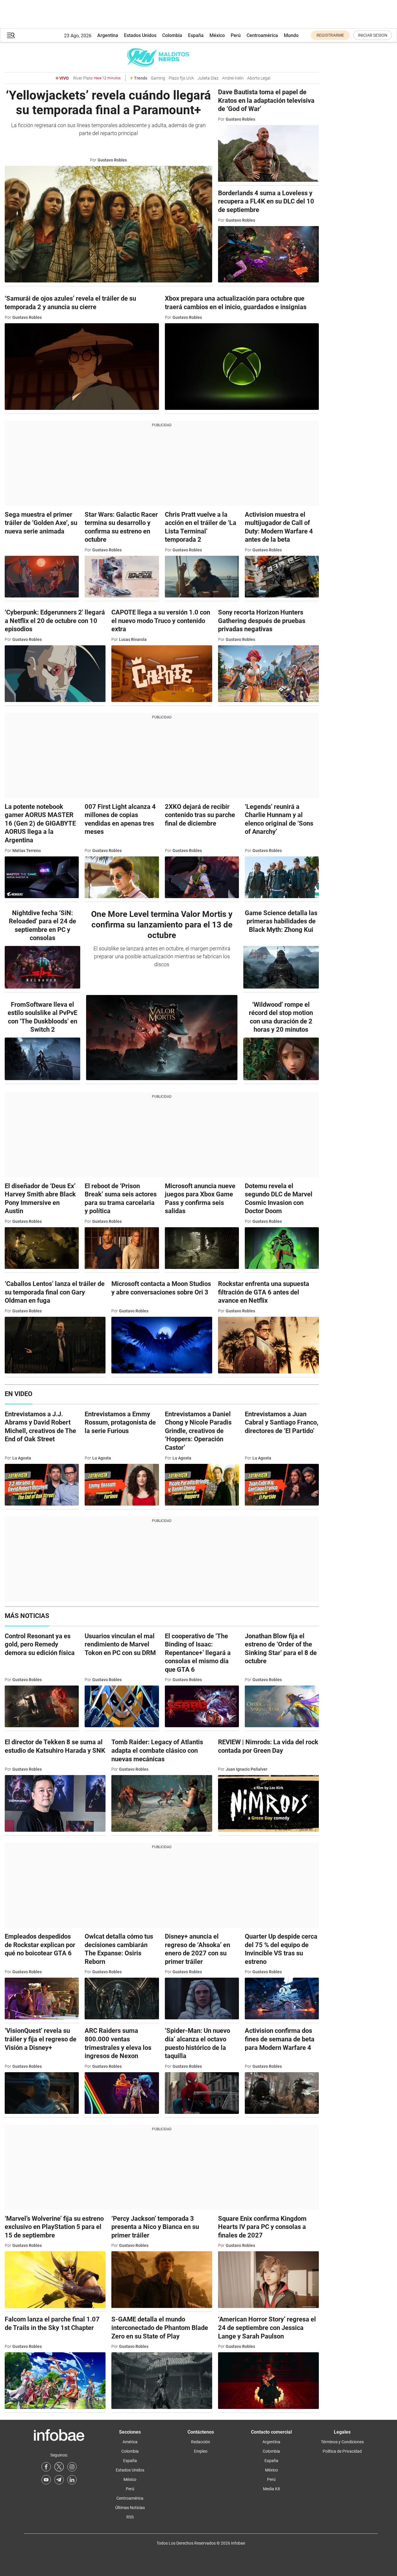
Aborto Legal (259, 78)
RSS (130, 2517)
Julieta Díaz (208, 78)
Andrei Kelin (233, 78)
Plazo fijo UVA (181, 78)
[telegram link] (59, 2480)
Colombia (172, 35)
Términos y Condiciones (342, 2442)
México (217, 35)
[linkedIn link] (72, 2480)
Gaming (158, 78)
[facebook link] (46, 2467)
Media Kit (272, 2489)
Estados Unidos (140, 35)
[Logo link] (162, 57)
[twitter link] (59, 2467)
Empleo (201, 2451)
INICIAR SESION (373, 35)
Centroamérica (262, 35)
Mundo (291, 35)
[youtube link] (46, 2480)
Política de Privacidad (342, 2451)
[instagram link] (72, 2467)
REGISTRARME (330, 35)
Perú (236, 35)
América (130, 2442)
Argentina (108, 35)
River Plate (97, 78)
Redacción (201, 2442)
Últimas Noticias (130, 2508)
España (196, 35)
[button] (11, 35)
